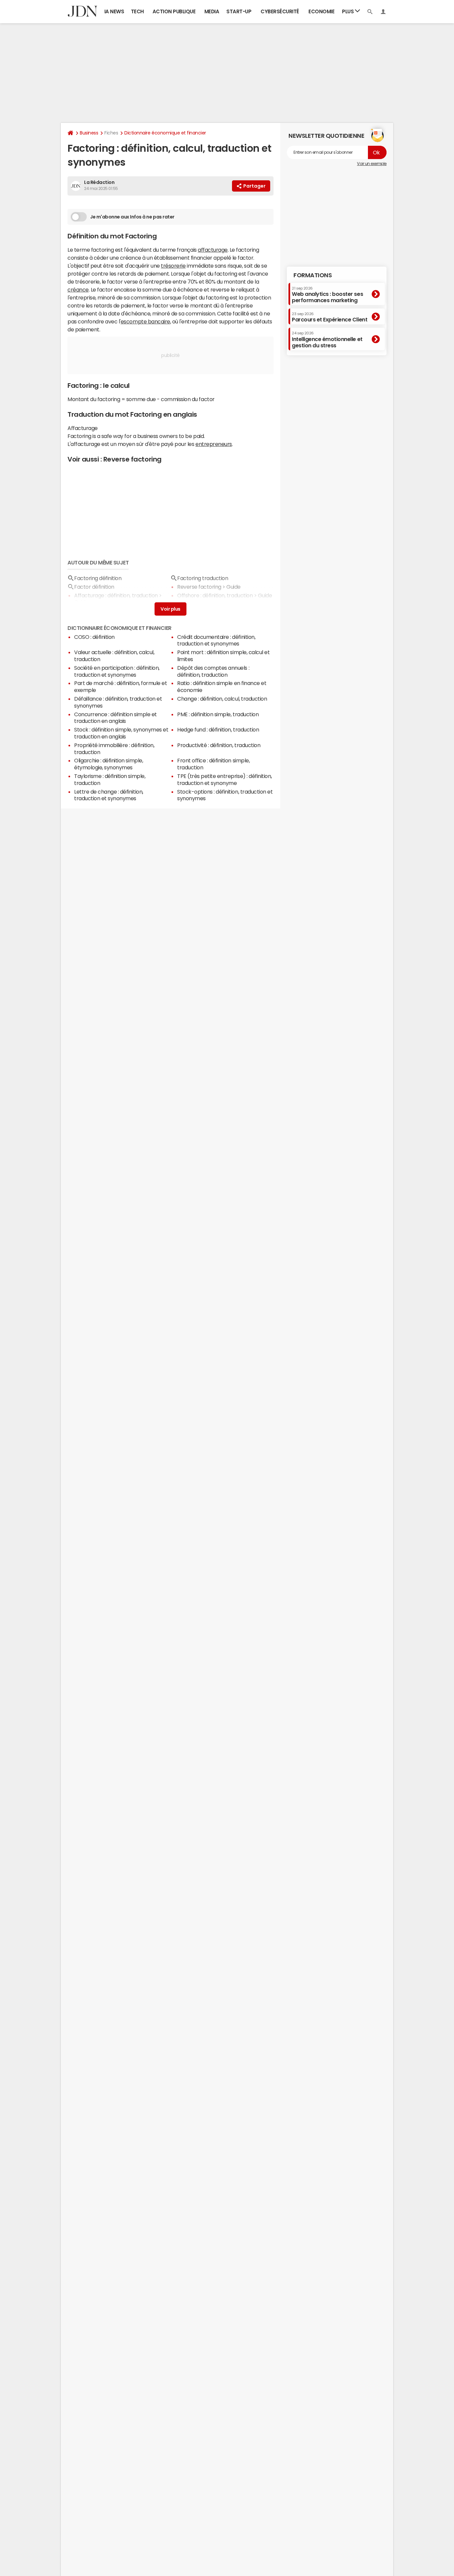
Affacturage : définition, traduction (116, 595)
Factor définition (94, 587)
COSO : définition (94, 637)
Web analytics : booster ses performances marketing (327, 294)
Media (212, 11)
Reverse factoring (132, 459)
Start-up (239, 11)
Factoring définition (98, 578)
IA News (114, 11)
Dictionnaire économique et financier (165, 133)
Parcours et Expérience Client (330, 317)
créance (78, 290)
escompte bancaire (145, 321)
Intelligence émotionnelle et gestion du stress (327, 340)
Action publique (174, 11)
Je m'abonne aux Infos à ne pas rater (132, 217)
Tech (137, 11)
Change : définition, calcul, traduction (222, 699)
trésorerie (173, 266)
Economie (321, 11)
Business (89, 133)
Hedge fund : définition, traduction (218, 730)
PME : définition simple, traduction (218, 714)
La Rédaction (99, 182)
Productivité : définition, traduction (219, 745)
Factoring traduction (203, 578)
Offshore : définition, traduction (215, 595)
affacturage (213, 250)
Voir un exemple (372, 164)
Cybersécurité (280, 11)
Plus (348, 11)
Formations (313, 275)
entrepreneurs (214, 444)
